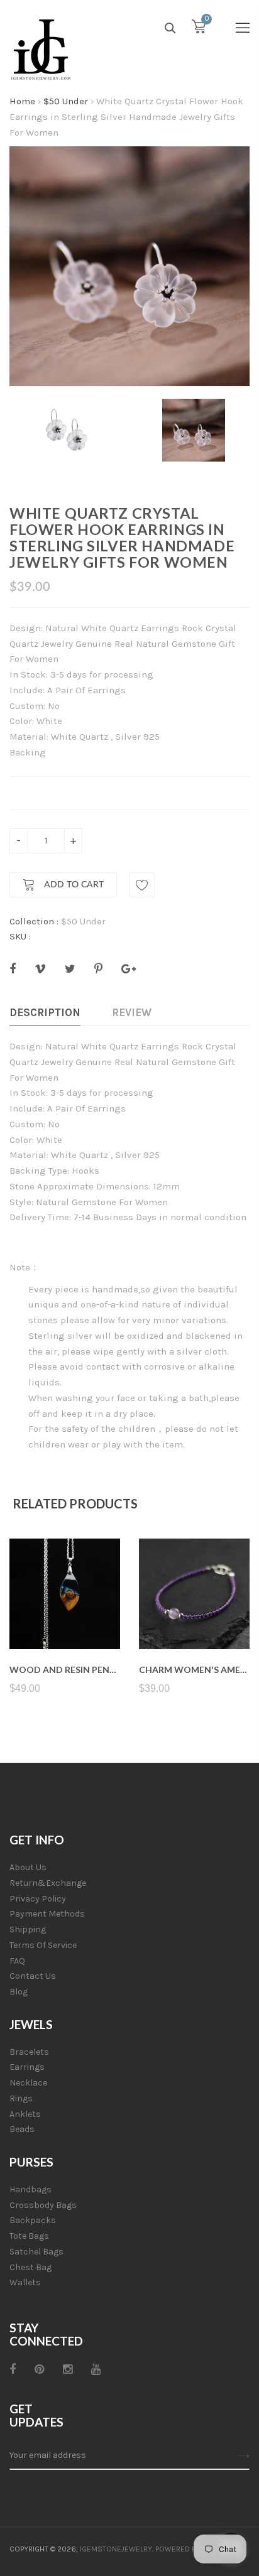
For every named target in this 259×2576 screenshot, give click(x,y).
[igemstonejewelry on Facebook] (13, 2369)
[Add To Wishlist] (142, 885)
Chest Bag (30, 2267)
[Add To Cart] (65, 1619)
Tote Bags (29, 2236)
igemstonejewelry (116, 2549)
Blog (19, 1992)
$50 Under (66, 101)
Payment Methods (47, 1914)
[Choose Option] (195, 1619)
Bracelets (29, 2052)
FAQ (17, 1961)
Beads (22, 2129)
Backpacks (33, 2220)
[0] (199, 30)
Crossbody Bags (43, 2205)
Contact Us (33, 1976)
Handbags (30, 2189)
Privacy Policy (38, 1899)
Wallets (25, 2282)
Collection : (34, 921)
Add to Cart (73, 885)
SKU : (20, 936)
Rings (21, 2098)
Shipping (28, 1929)
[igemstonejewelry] (41, 50)
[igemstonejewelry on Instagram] (68, 2369)
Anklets (25, 2114)
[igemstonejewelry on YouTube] (96, 2369)
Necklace (28, 2083)
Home (22, 101)
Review (132, 1012)
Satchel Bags (36, 2252)
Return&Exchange (48, 1883)
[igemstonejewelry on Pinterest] (39, 2369)
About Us (28, 1867)
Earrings (27, 2067)
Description (45, 1012)
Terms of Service (43, 1945)
